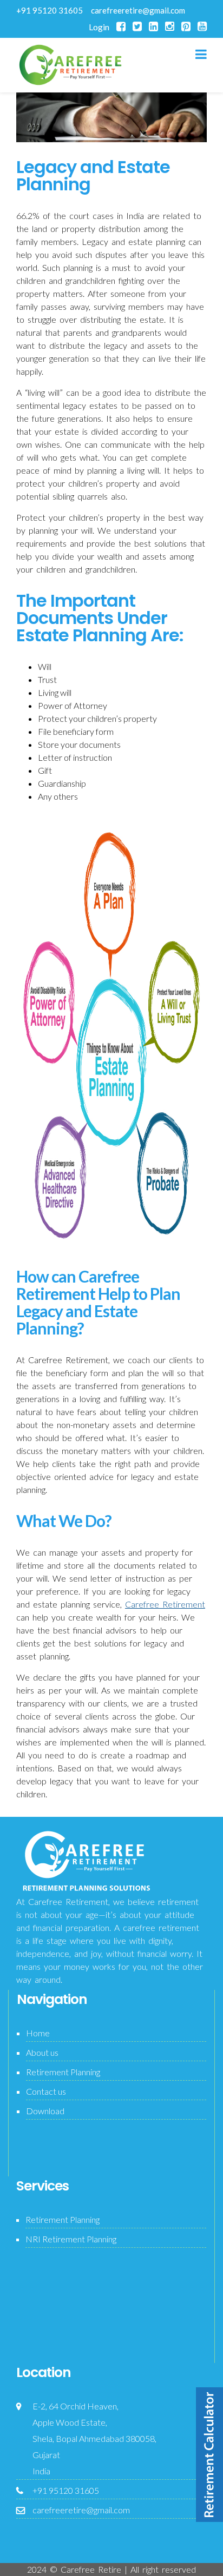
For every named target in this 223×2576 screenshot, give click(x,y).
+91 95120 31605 (50, 10)
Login (99, 27)
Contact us (46, 2091)
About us (42, 2052)
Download (45, 2111)
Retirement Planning (63, 2072)
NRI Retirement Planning (71, 2239)
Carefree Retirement (165, 1604)
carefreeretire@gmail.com (138, 10)
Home (38, 2033)
